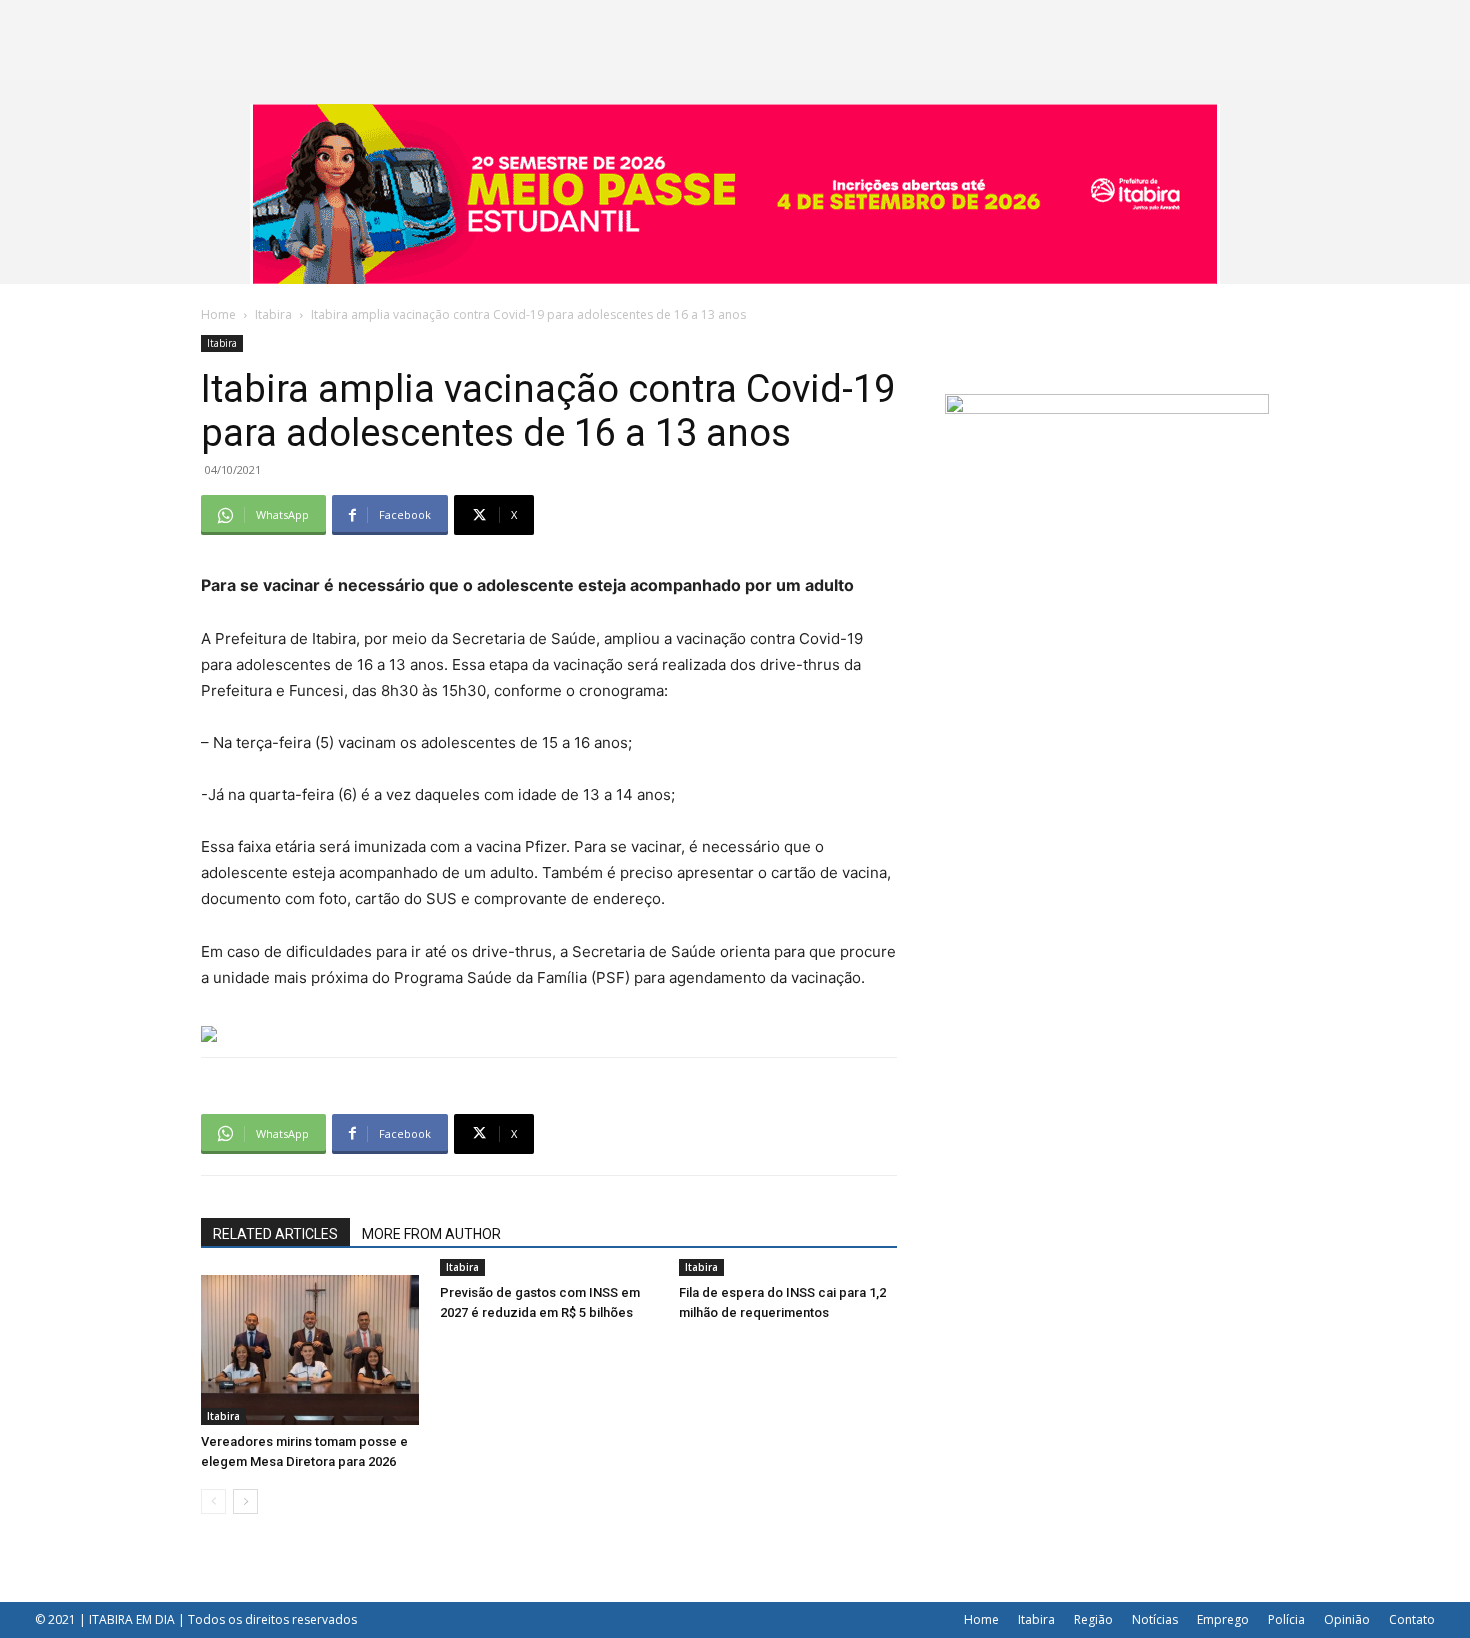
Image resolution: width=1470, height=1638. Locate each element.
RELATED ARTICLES (275, 1234)
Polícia (1286, 1619)
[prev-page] (213, 1501)
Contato (1412, 1619)
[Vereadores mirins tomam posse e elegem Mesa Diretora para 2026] (310, 1350)
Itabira (273, 314)
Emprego (1223, 1619)
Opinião (1347, 1619)
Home (218, 314)
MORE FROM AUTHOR (431, 1234)
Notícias (1155, 1619)
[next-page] (245, 1501)
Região (1093, 1619)
